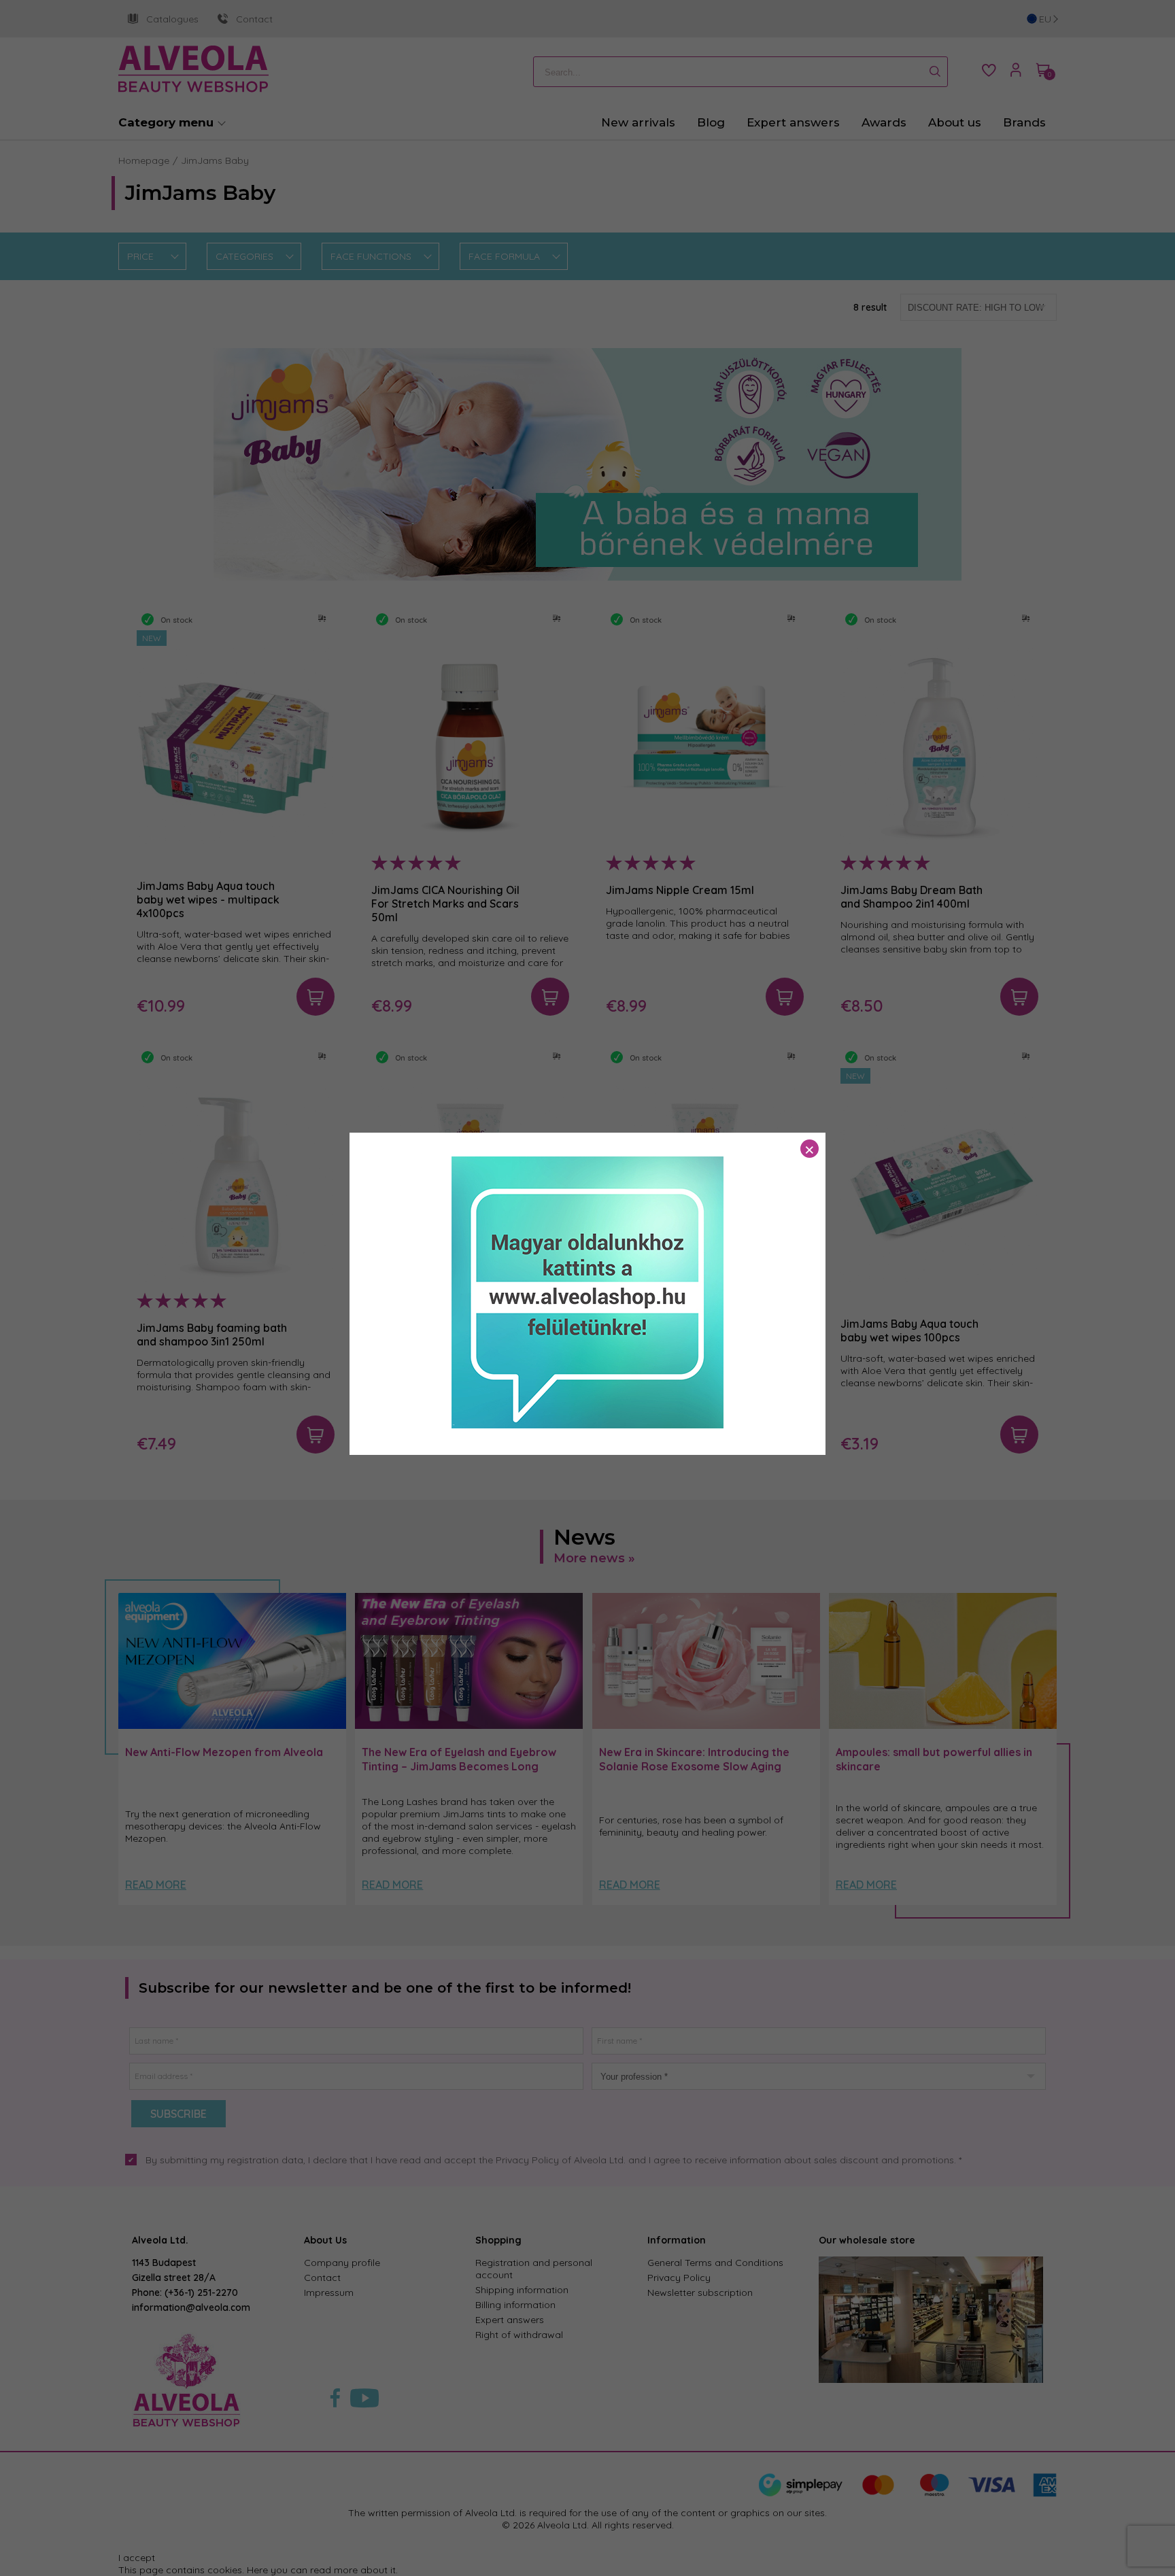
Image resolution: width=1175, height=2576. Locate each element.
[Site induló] (587, 1425)
